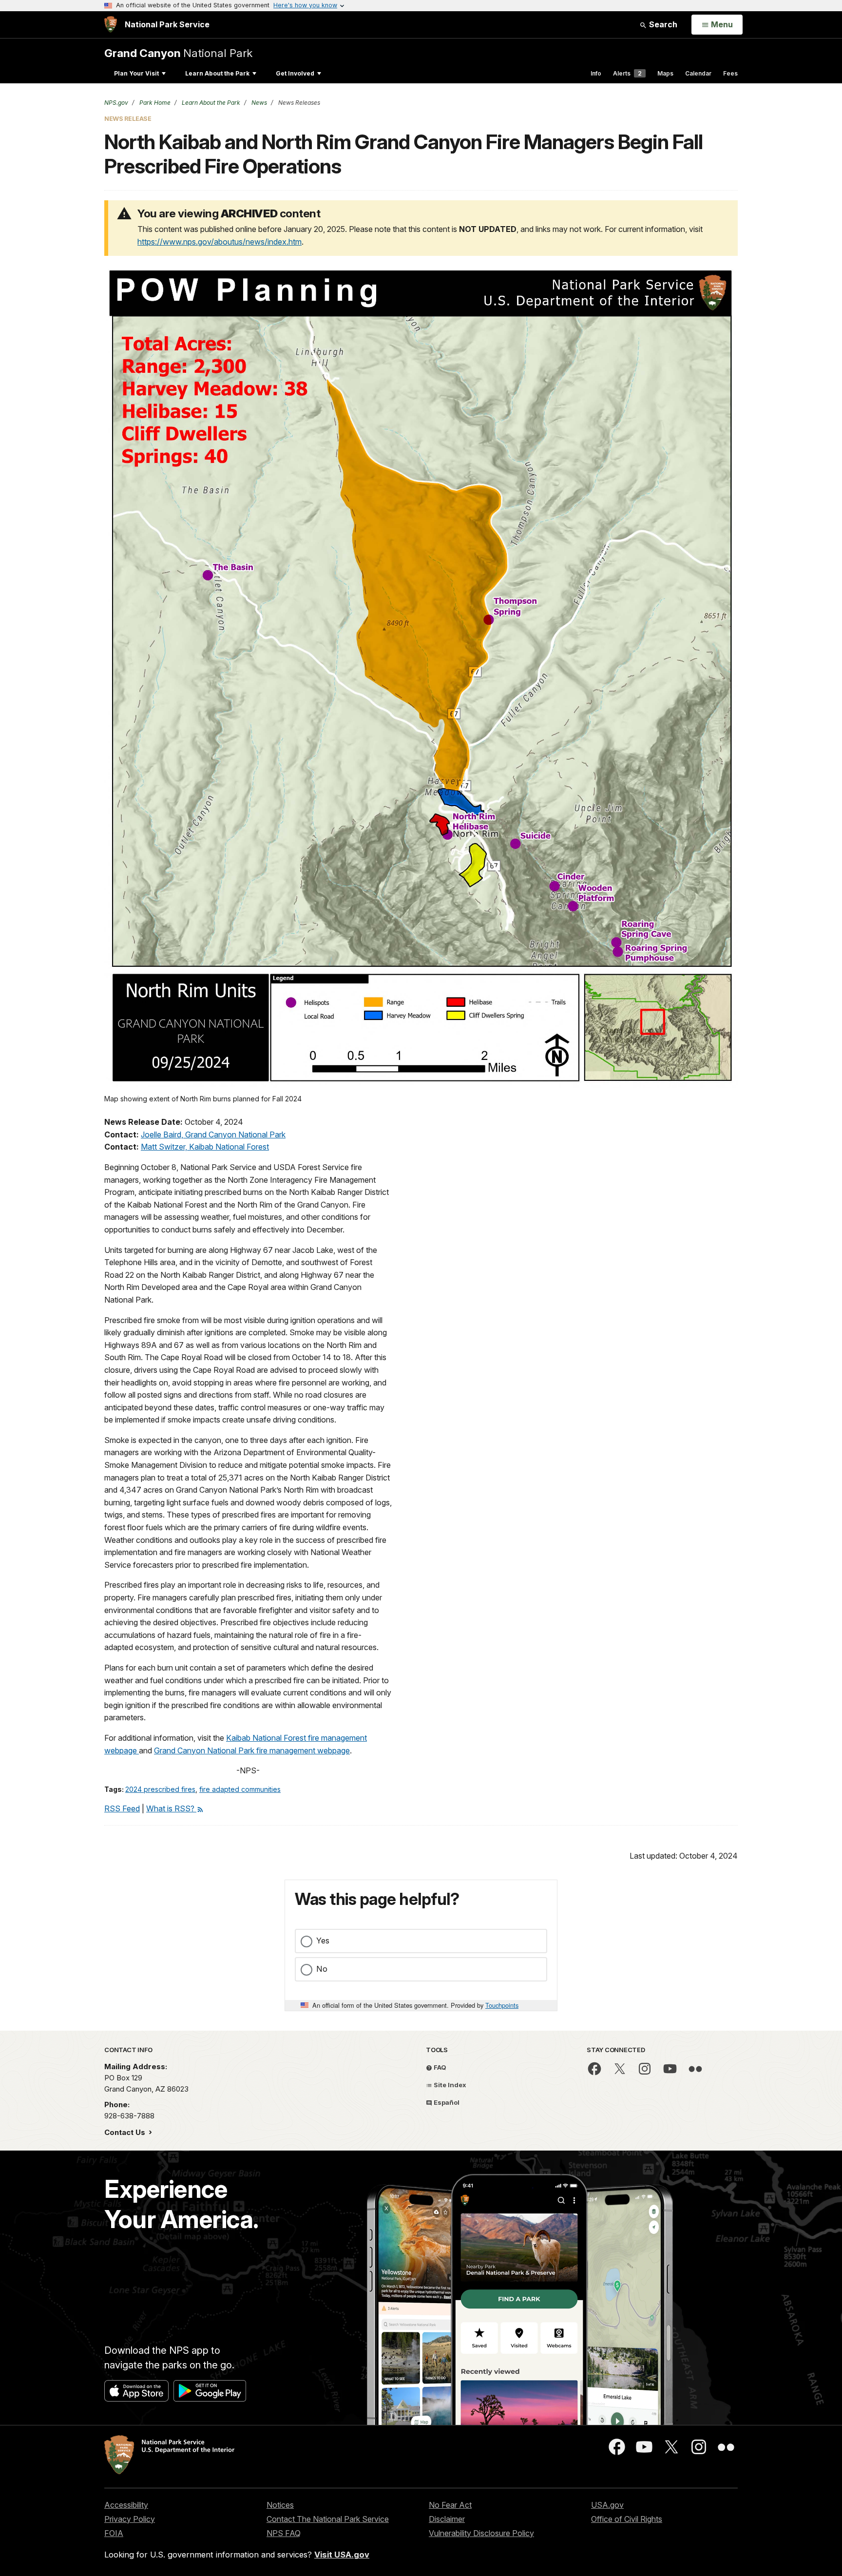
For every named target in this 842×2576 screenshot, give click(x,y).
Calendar (698, 73)
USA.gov (607, 2505)
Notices (280, 2505)
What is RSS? (171, 1808)
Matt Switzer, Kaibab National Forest (205, 1147)
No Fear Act (450, 2505)
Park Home (154, 103)
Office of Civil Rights (627, 2519)
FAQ (439, 2067)
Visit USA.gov (342, 2555)
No (322, 1969)
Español (446, 2102)
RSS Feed (122, 1808)
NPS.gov (116, 103)
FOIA (114, 2533)
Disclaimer (447, 2519)
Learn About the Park (217, 73)
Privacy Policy (130, 2519)
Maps (665, 73)
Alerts (627, 73)
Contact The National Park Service (328, 2519)
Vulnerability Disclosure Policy (481, 2533)
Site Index (449, 2085)
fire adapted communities (240, 1789)
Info (596, 73)
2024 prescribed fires (160, 1789)
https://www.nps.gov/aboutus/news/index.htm (220, 242)
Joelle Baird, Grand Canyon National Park (213, 1134)
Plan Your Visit (136, 73)
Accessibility (126, 2505)
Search (662, 24)
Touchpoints (502, 2005)
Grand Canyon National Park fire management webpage (252, 1750)
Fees (730, 73)
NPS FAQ (284, 2533)
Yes (323, 1941)
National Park (178, 53)
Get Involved (295, 73)
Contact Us (126, 2132)
